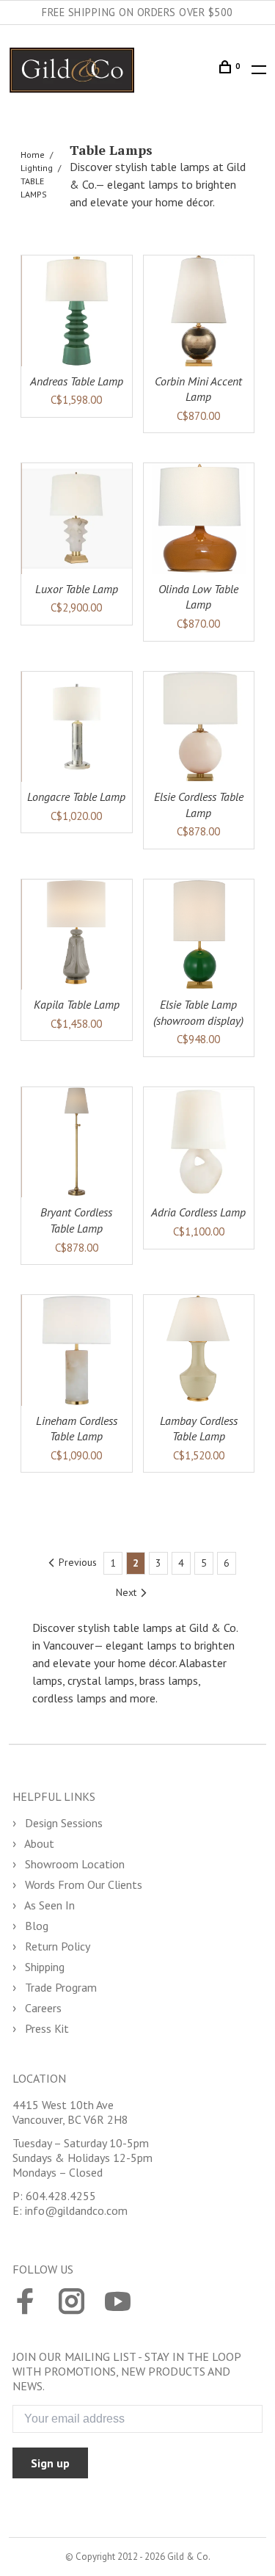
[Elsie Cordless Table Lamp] (199, 727)
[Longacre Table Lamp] (77, 727)
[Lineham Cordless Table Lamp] (77, 1350)
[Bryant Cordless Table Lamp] (77, 1143)
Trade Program (59, 1987)
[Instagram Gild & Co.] (71, 2303)
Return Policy (56, 1946)
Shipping (43, 1967)
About (38, 1843)
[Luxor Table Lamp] (77, 519)
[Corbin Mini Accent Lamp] (199, 311)
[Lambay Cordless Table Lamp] (199, 1350)
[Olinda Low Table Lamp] (199, 519)
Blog (35, 1926)
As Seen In (48, 1905)
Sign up (50, 2463)
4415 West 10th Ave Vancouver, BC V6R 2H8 (70, 2112)
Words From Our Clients (82, 1884)
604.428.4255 (61, 2196)
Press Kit (45, 2028)
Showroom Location (73, 1864)
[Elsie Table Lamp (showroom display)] (199, 935)
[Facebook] (25, 2303)
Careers (42, 2008)
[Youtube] (118, 2303)
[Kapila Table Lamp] (77, 935)
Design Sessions (62, 1823)
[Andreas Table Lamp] (77, 311)
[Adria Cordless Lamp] (199, 1143)
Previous (78, 1562)
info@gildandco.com (76, 2210)
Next (126, 1592)
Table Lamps (34, 188)
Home (33, 155)
